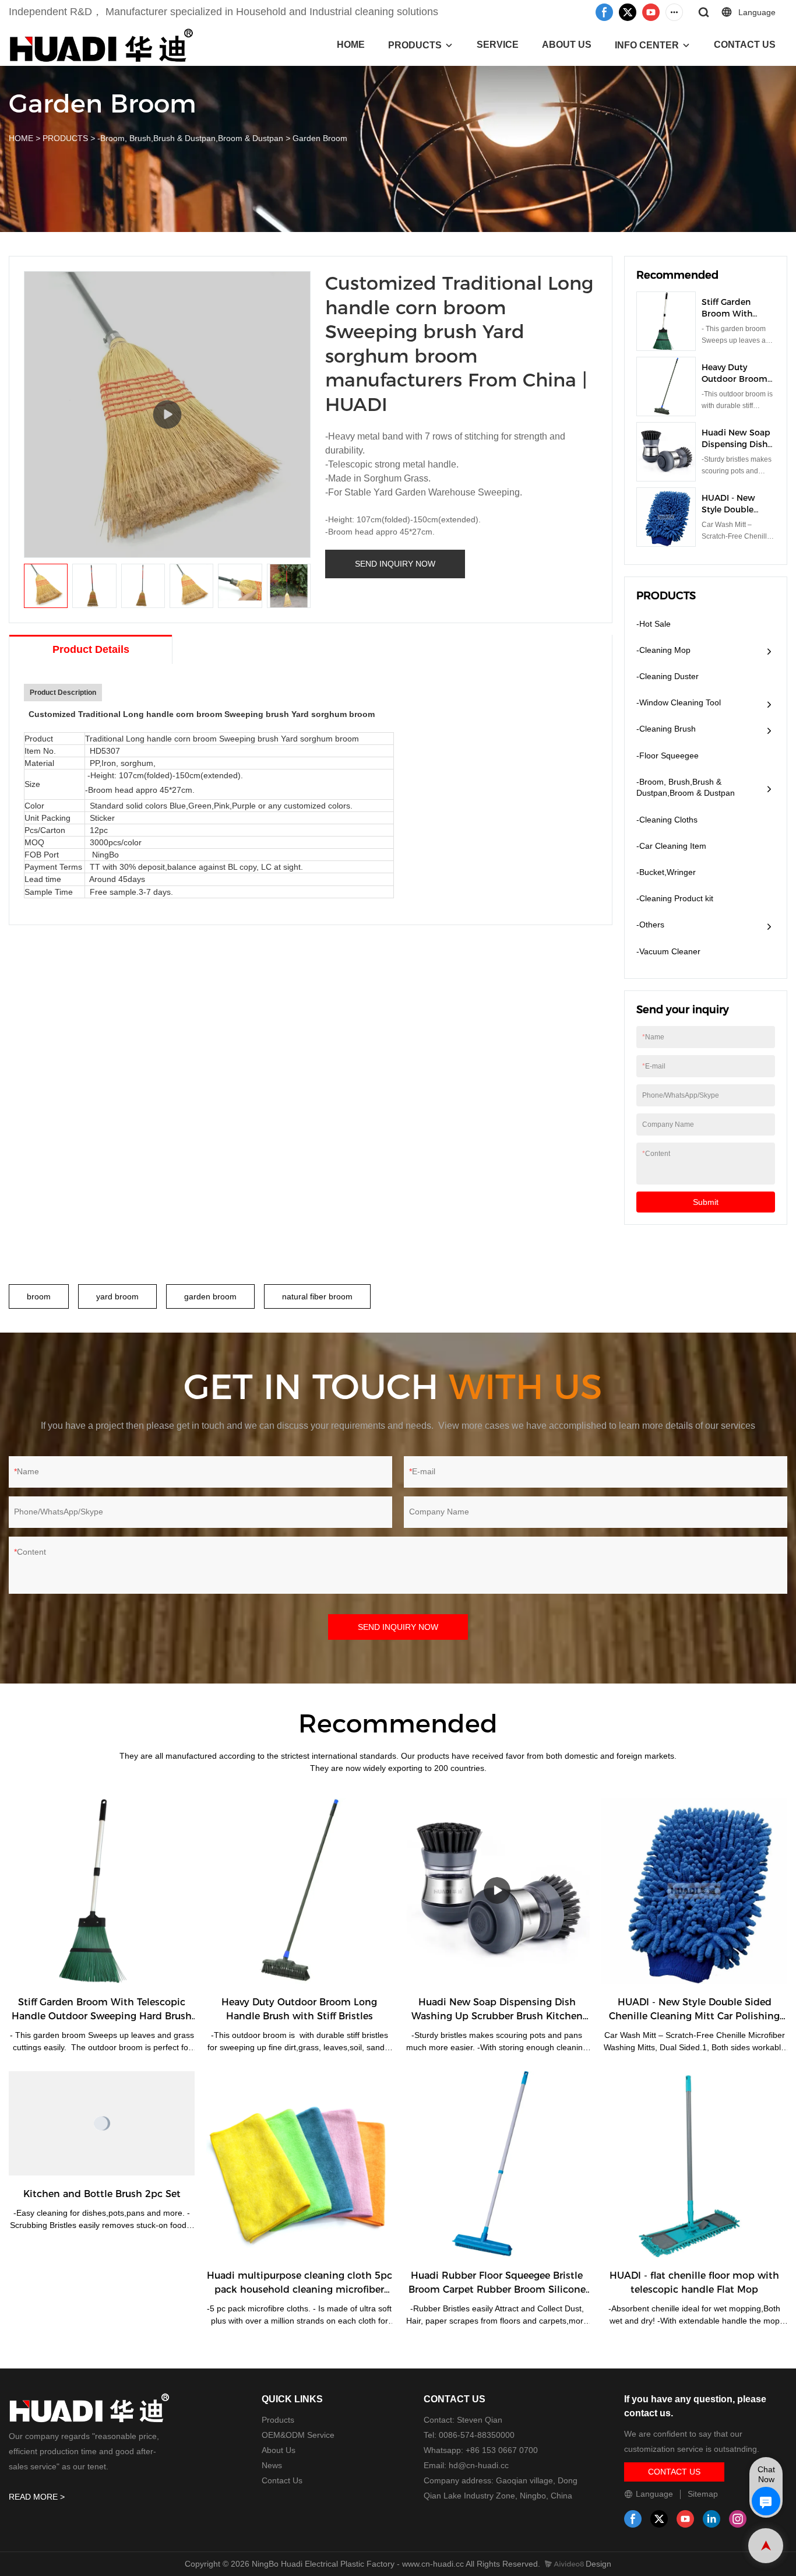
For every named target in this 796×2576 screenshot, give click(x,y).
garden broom (210, 1296)
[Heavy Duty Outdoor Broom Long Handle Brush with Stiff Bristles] (299, 1891)
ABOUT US (567, 45)
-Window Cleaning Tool (679, 702)
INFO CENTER (647, 45)
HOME (351, 45)
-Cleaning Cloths (667, 820)
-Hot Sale (654, 624)
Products (278, 2420)
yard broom (117, 1296)
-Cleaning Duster (668, 676)
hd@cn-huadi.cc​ (479, 2465)
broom (39, 1296)
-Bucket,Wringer (666, 872)
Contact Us (282, 2480)
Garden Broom (320, 138)
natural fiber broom (317, 1296)
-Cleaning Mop (663, 650)
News (272, 2465)
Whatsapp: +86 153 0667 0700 (481, 2450)
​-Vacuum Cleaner (668, 951)
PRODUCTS (415, 45)
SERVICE (498, 45)
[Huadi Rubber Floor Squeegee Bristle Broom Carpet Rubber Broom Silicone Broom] (497, 2164)
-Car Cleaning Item (671, 846)
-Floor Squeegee (668, 755)
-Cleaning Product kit (675, 898)
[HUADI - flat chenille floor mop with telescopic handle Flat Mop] (694, 2164)
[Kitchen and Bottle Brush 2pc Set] (102, 2123)
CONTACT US (745, 45)
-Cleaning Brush (666, 729)
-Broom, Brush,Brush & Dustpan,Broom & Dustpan (190, 138)
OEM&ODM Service (298, 2435)
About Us (279, 2450)
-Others (650, 925)
